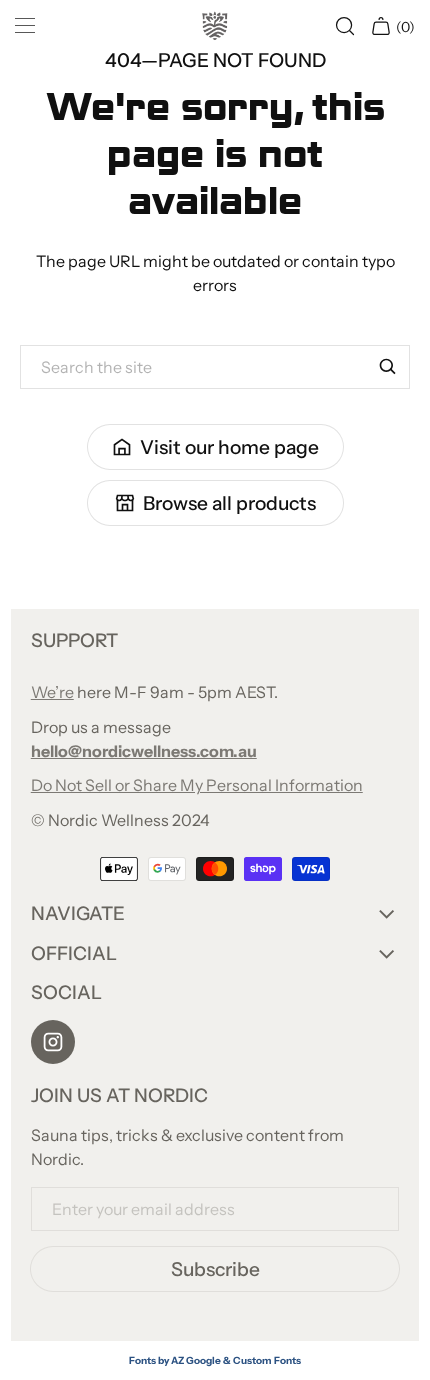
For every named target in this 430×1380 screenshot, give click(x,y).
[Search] (388, 367)
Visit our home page (229, 447)
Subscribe (215, 1269)
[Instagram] (53, 1042)
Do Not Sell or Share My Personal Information (197, 785)
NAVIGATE (78, 913)
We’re (52, 692)
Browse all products (229, 503)
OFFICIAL (74, 953)
